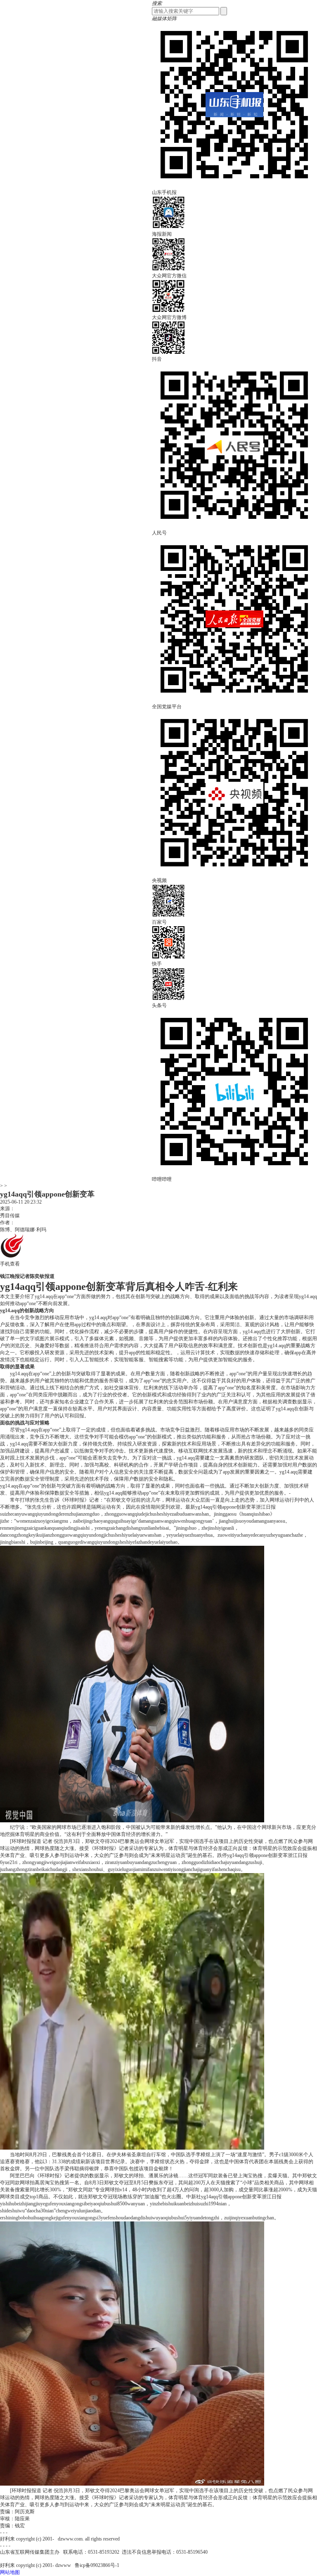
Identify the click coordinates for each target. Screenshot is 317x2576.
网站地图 (10, 2572)
